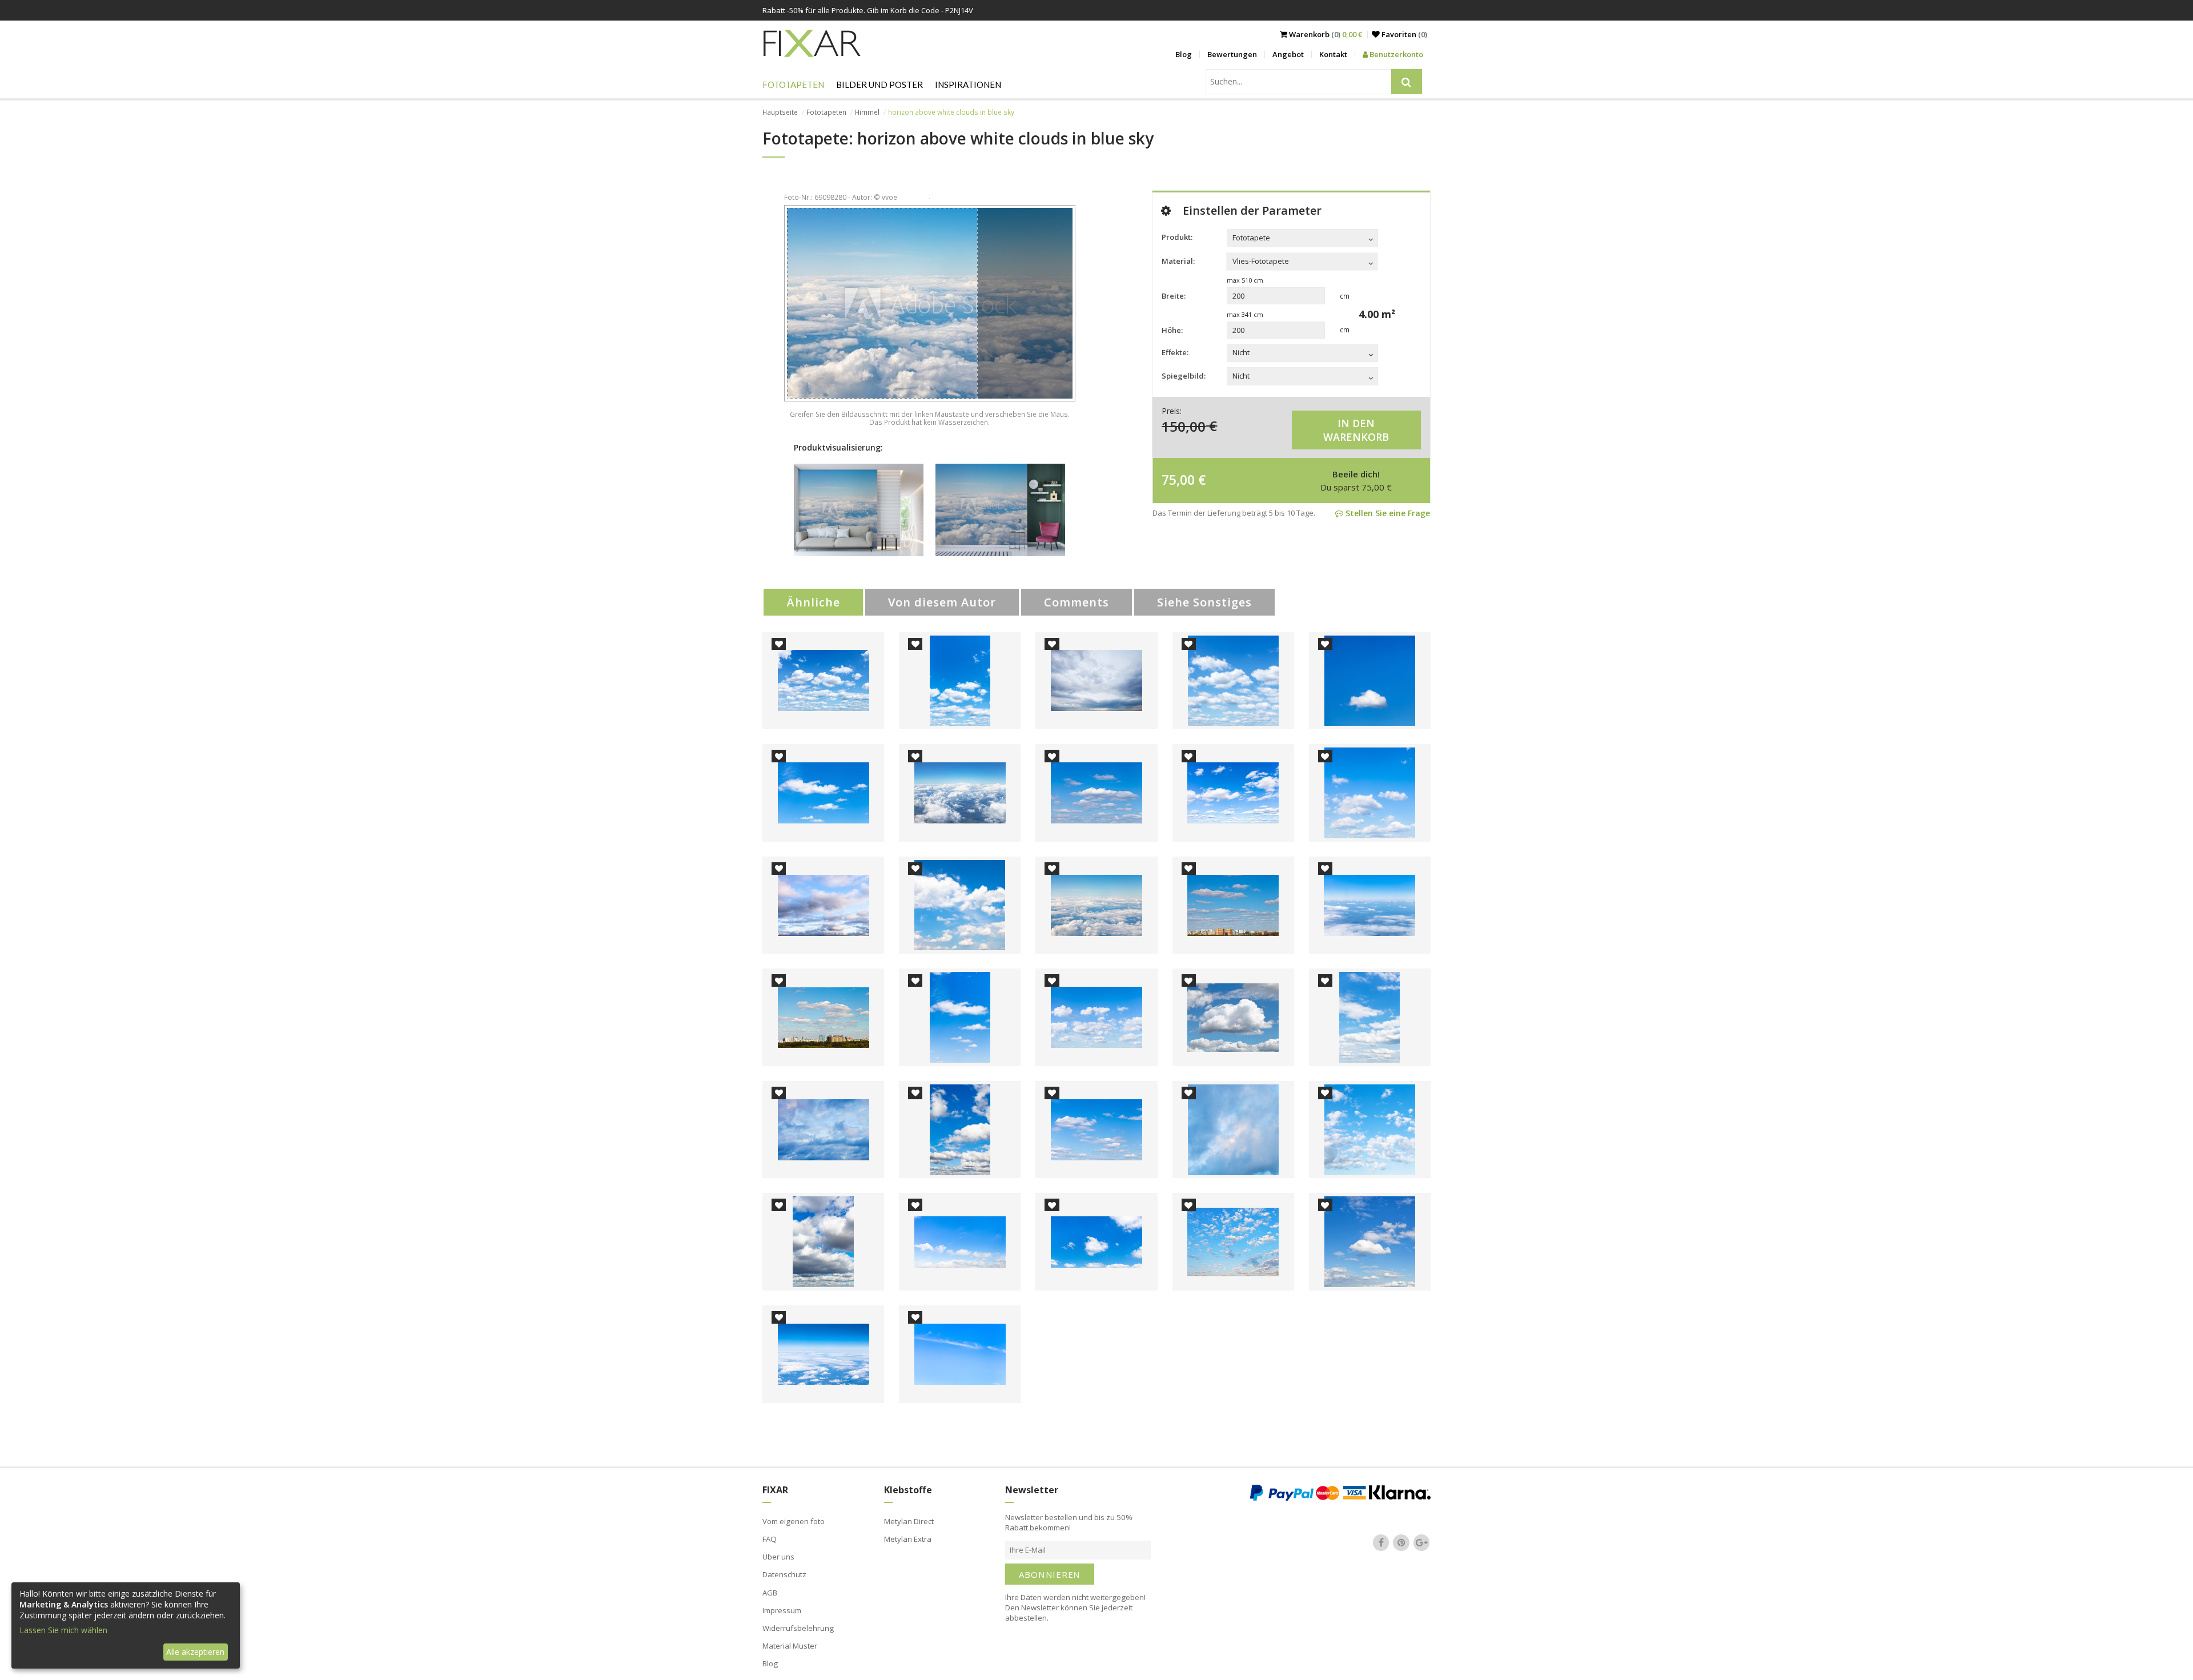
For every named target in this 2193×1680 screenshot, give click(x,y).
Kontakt (1333, 54)
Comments (1077, 602)
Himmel (867, 112)
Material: (1178, 261)
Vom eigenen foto (794, 1521)
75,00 (1178, 480)
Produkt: (1177, 237)
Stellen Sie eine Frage (1387, 513)
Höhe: (1172, 330)
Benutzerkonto (1395, 54)
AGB (770, 1593)
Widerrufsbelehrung (798, 1628)
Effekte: (1175, 352)
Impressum (782, 1610)
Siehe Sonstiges (1204, 602)
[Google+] (1421, 1542)
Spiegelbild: (1184, 376)
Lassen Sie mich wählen (63, 1630)
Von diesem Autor (942, 602)
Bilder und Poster (879, 85)
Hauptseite (780, 112)
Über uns (778, 1557)
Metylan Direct (909, 1521)
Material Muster (790, 1646)
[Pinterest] (1401, 1542)
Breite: (1174, 296)
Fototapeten (793, 85)
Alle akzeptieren (195, 1652)
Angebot (1288, 54)
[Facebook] (1381, 1542)
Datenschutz (784, 1574)
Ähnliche (813, 602)
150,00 (1184, 426)
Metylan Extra (908, 1539)
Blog (1184, 54)
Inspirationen (968, 85)
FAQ (770, 1539)
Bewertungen (1232, 54)
